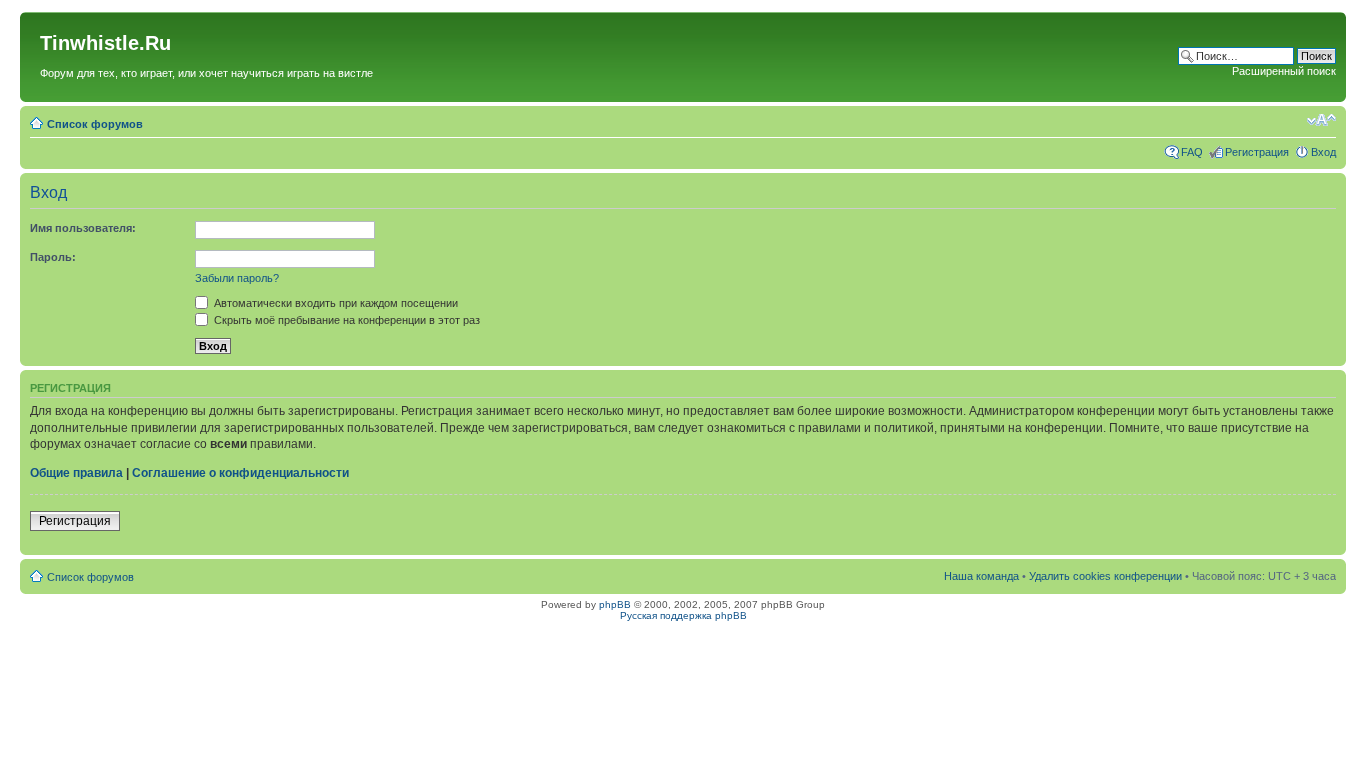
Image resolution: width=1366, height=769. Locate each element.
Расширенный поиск (1284, 71)
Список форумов (95, 124)
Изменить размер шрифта (1321, 120)
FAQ (1192, 152)
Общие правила (76, 473)
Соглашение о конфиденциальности (240, 473)
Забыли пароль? (237, 278)
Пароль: (53, 257)
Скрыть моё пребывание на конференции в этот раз (345, 320)
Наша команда (981, 576)
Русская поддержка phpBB (683, 615)
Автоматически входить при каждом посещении (334, 303)
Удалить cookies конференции (1105, 576)
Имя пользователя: (83, 228)
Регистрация (1257, 152)
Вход (1323, 152)
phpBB (615, 604)
